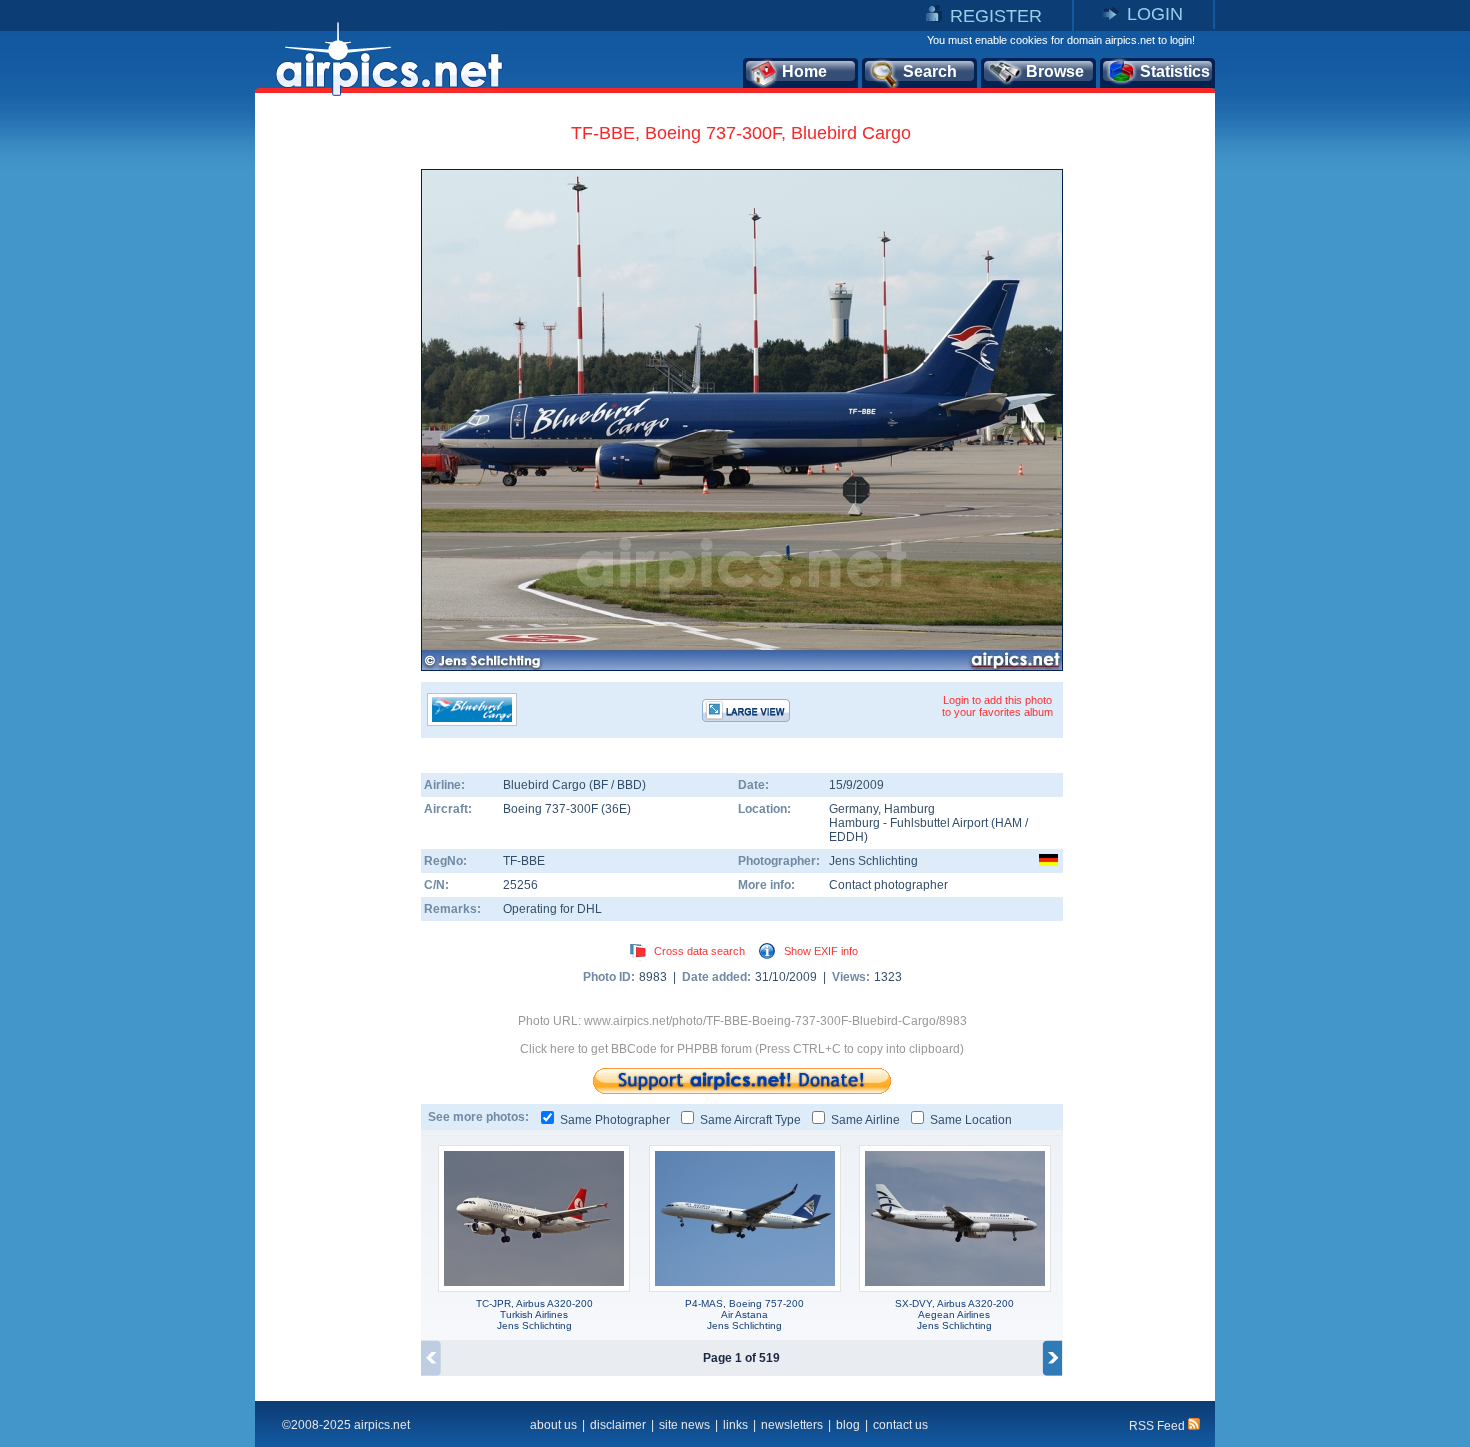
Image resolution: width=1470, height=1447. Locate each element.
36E (616, 809)
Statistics (1175, 71)
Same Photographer (615, 1120)
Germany (853, 809)
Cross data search (699, 951)
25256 (520, 885)
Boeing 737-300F (552, 809)
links (735, 1425)
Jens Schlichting (873, 861)
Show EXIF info (821, 951)
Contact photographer (888, 885)
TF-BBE (524, 861)
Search (930, 71)
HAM (1008, 823)
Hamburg (909, 809)
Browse (1055, 71)
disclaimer (618, 1425)
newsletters (792, 1425)
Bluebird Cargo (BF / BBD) (574, 785)
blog (848, 1425)
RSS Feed (1158, 1426)
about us (553, 1425)
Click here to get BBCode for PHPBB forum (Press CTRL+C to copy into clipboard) (742, 1049)
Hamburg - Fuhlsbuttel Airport (910, 823)
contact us (900, 1425)
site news (684, 1425)
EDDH (846, 837)
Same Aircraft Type (750, 1120)
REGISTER (996, 16)
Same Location (971, 1120)
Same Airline (865, 1120)
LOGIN (1155, 14)
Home (804, 71)
